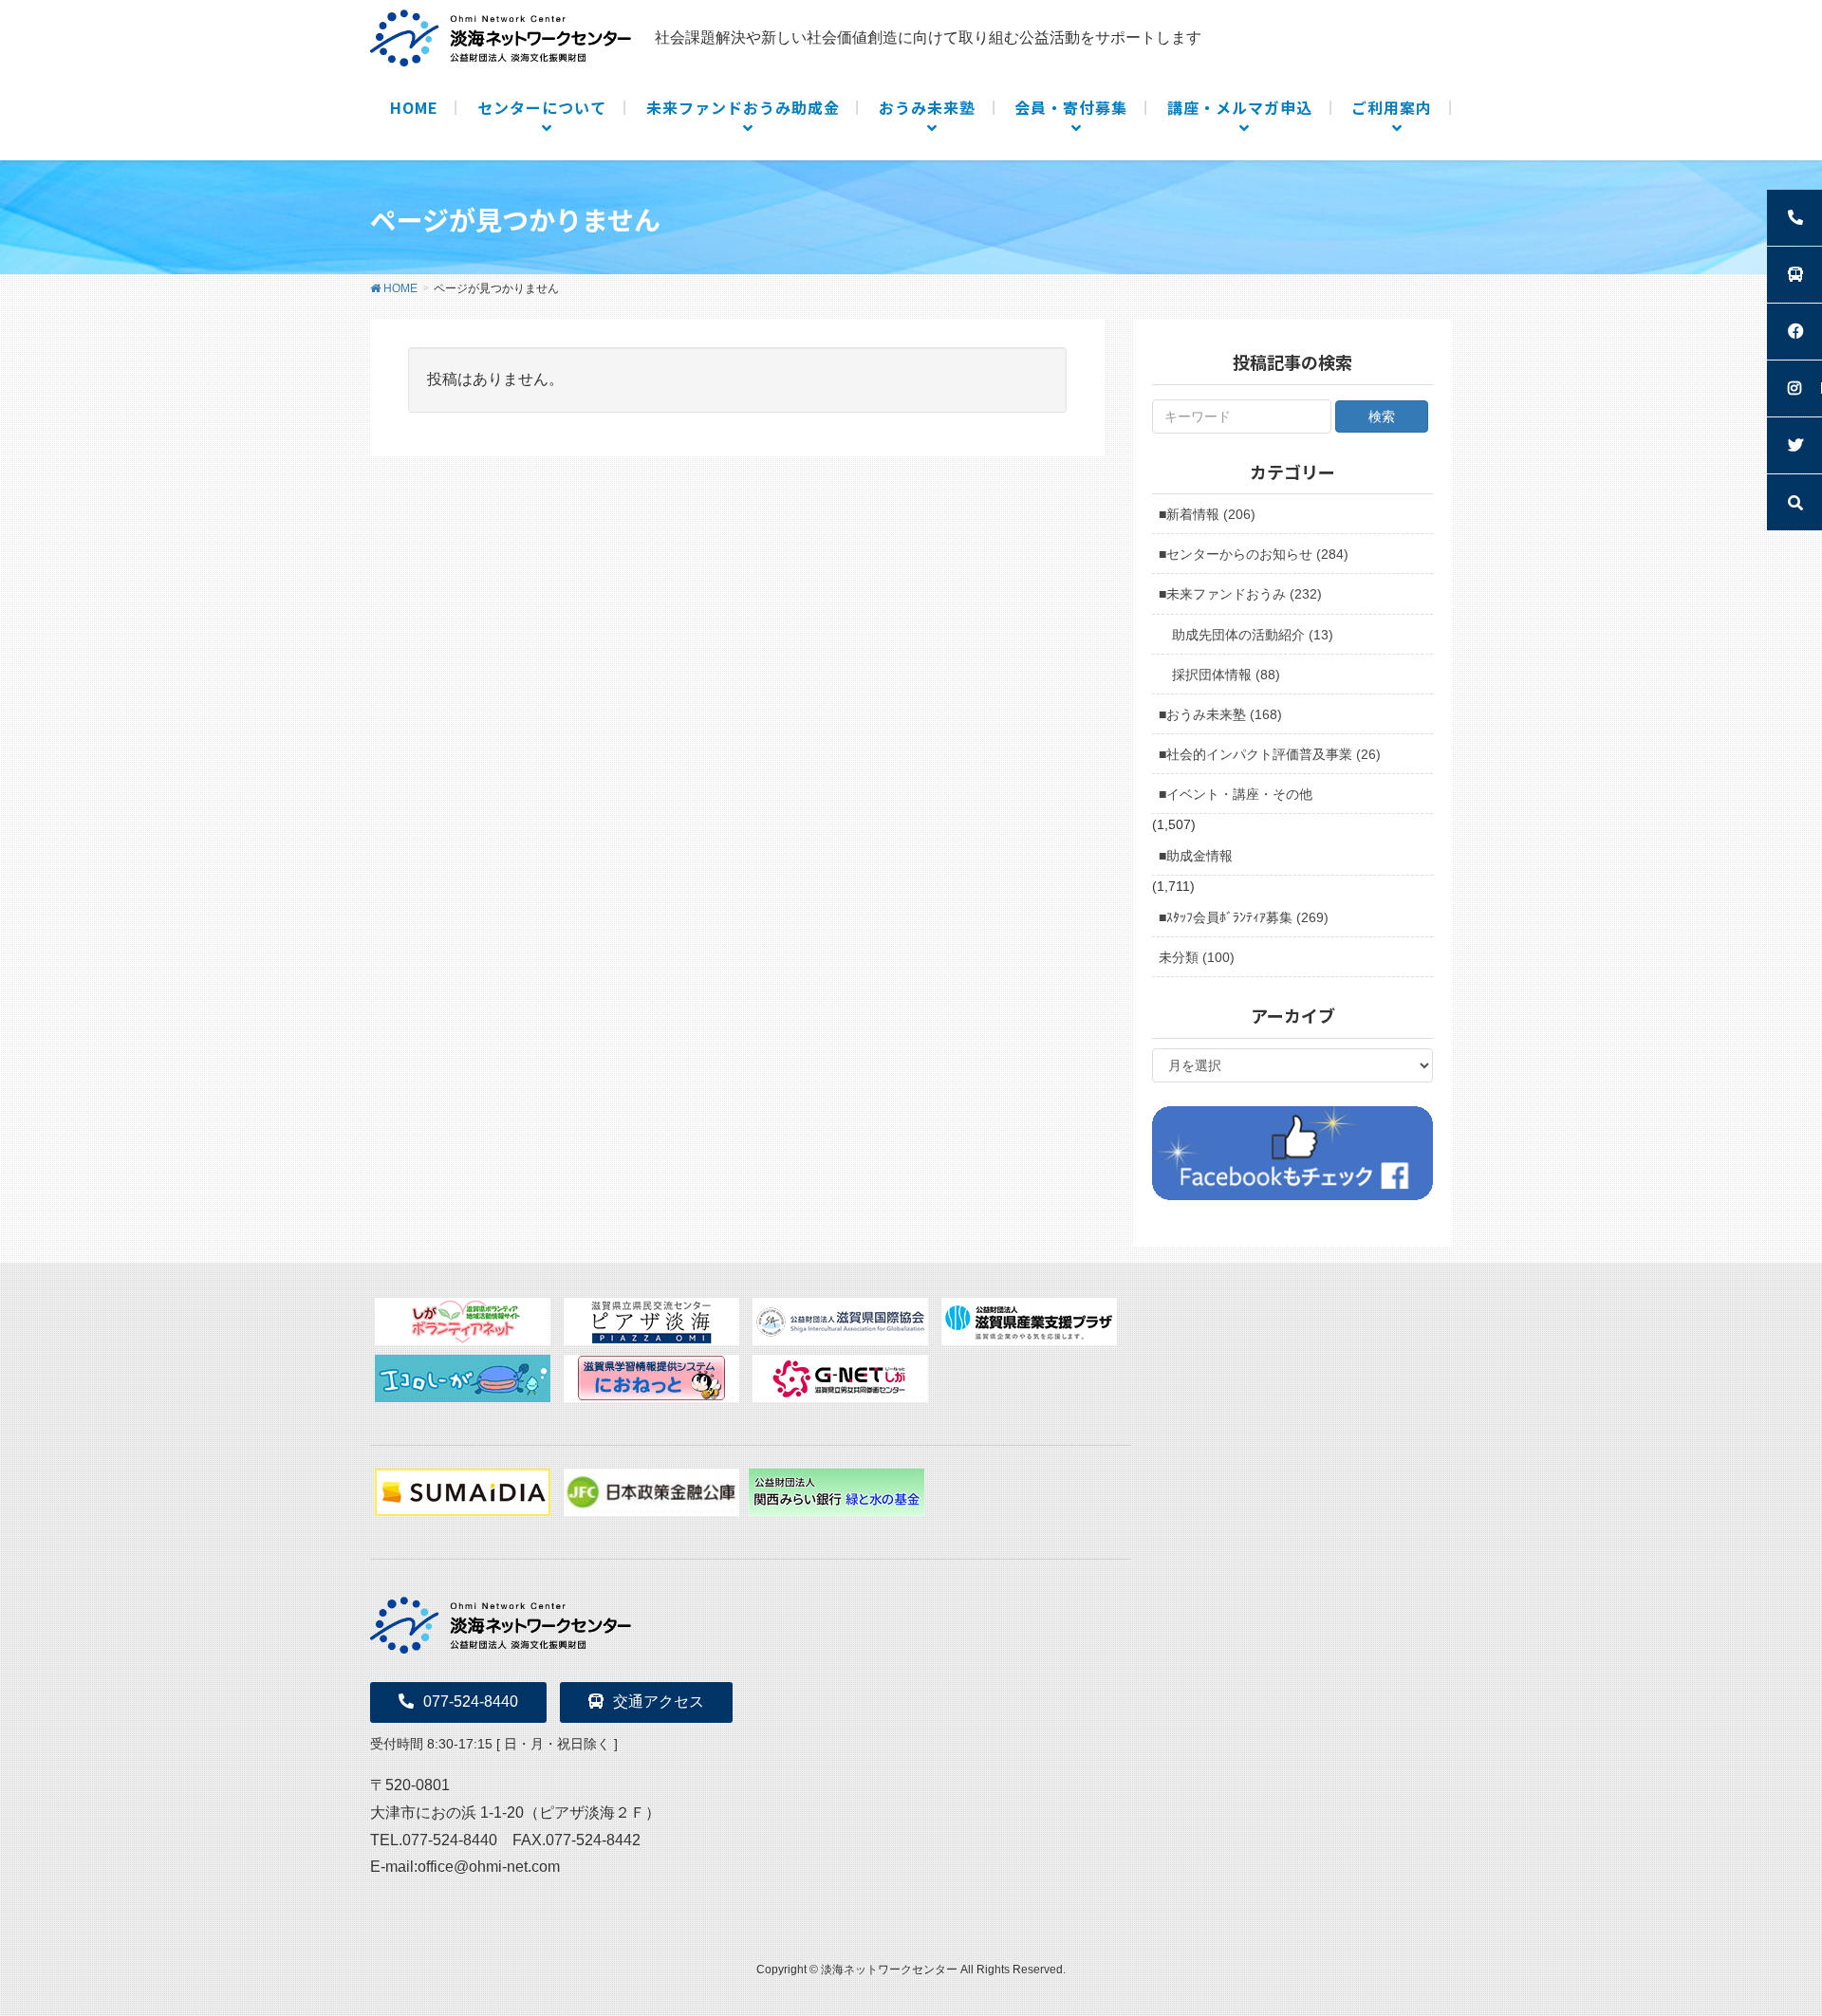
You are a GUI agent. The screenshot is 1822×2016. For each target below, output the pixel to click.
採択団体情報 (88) (1226, 675)
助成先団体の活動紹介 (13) (1253, 635)
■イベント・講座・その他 (1236, 794)
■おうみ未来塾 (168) (1220, 714)
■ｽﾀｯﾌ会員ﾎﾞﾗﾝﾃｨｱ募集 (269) (1244, 917)
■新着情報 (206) (1207, 514)
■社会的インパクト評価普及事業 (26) (1270, 754)
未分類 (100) (1197, 957)
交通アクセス (659, 1702)
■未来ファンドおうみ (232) (1240, 594)
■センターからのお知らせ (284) (1254, 554)
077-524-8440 (471, 1702)
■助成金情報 (1196, 856)
